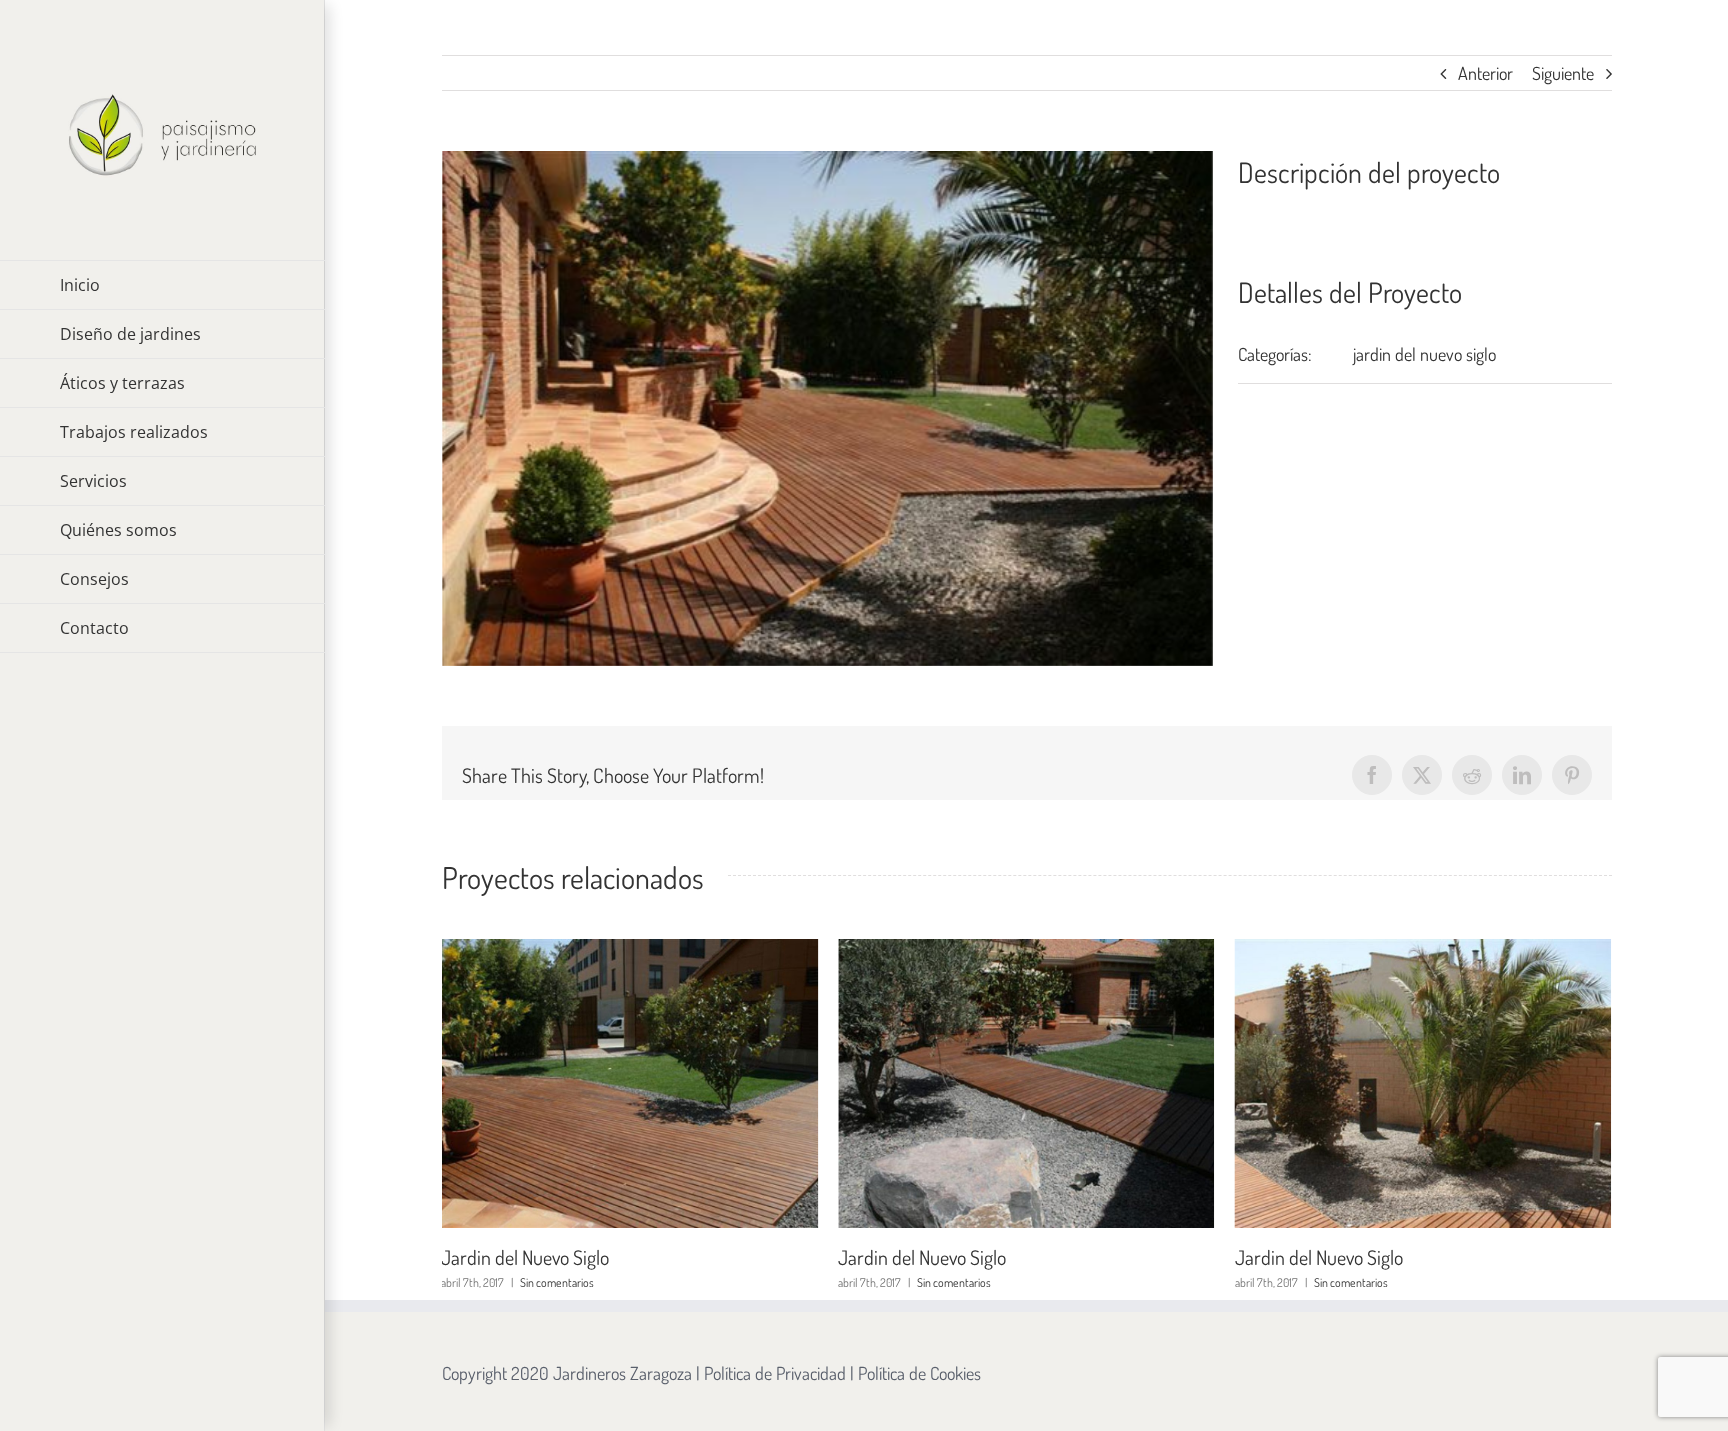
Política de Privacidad (775, 1373)
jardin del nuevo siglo (1424, 354)
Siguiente (1563, 73)
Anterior (1485, 73)
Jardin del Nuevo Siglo (525, 1257)
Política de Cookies (919, 1373)
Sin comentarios (557, 1282)
